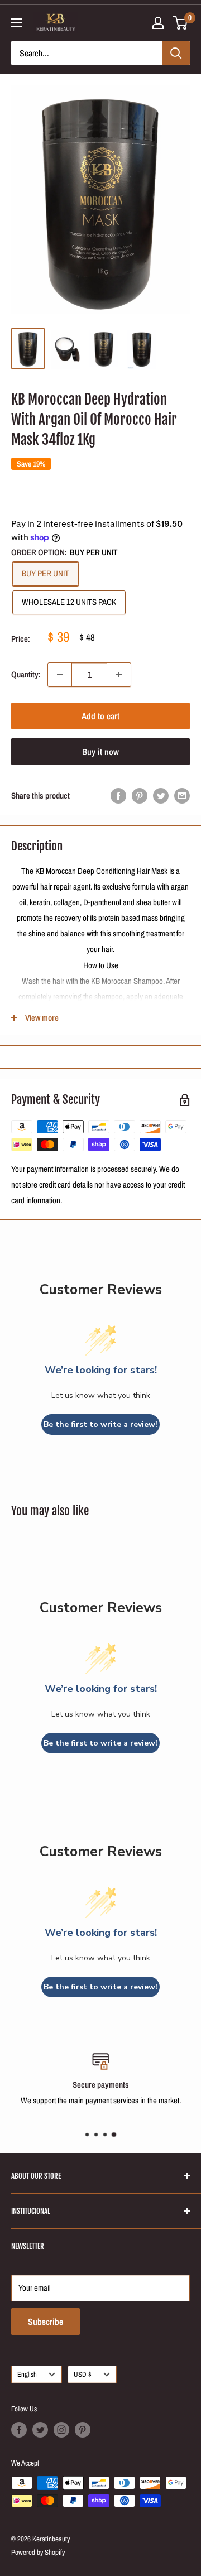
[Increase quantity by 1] (119, 675)
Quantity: (26, 674)
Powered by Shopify (38, 2552)
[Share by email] (182, 796)
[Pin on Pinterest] (140, 796)
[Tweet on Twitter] (161, 796)
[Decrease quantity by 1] (60, 675)
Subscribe (46, 2322)
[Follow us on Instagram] (61, 2430)
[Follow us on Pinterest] (83, 2430)
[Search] (176, 53)
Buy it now (100, 752)
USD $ (83, 2374)
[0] (181, 23)
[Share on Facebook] (118, 796)
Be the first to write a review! (100, 1424)
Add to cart (100, 716)
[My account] (158, 23)
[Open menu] (17, 23)
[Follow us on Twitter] (40, 2430)
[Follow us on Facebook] (19, 2430)
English (27, 2374)
